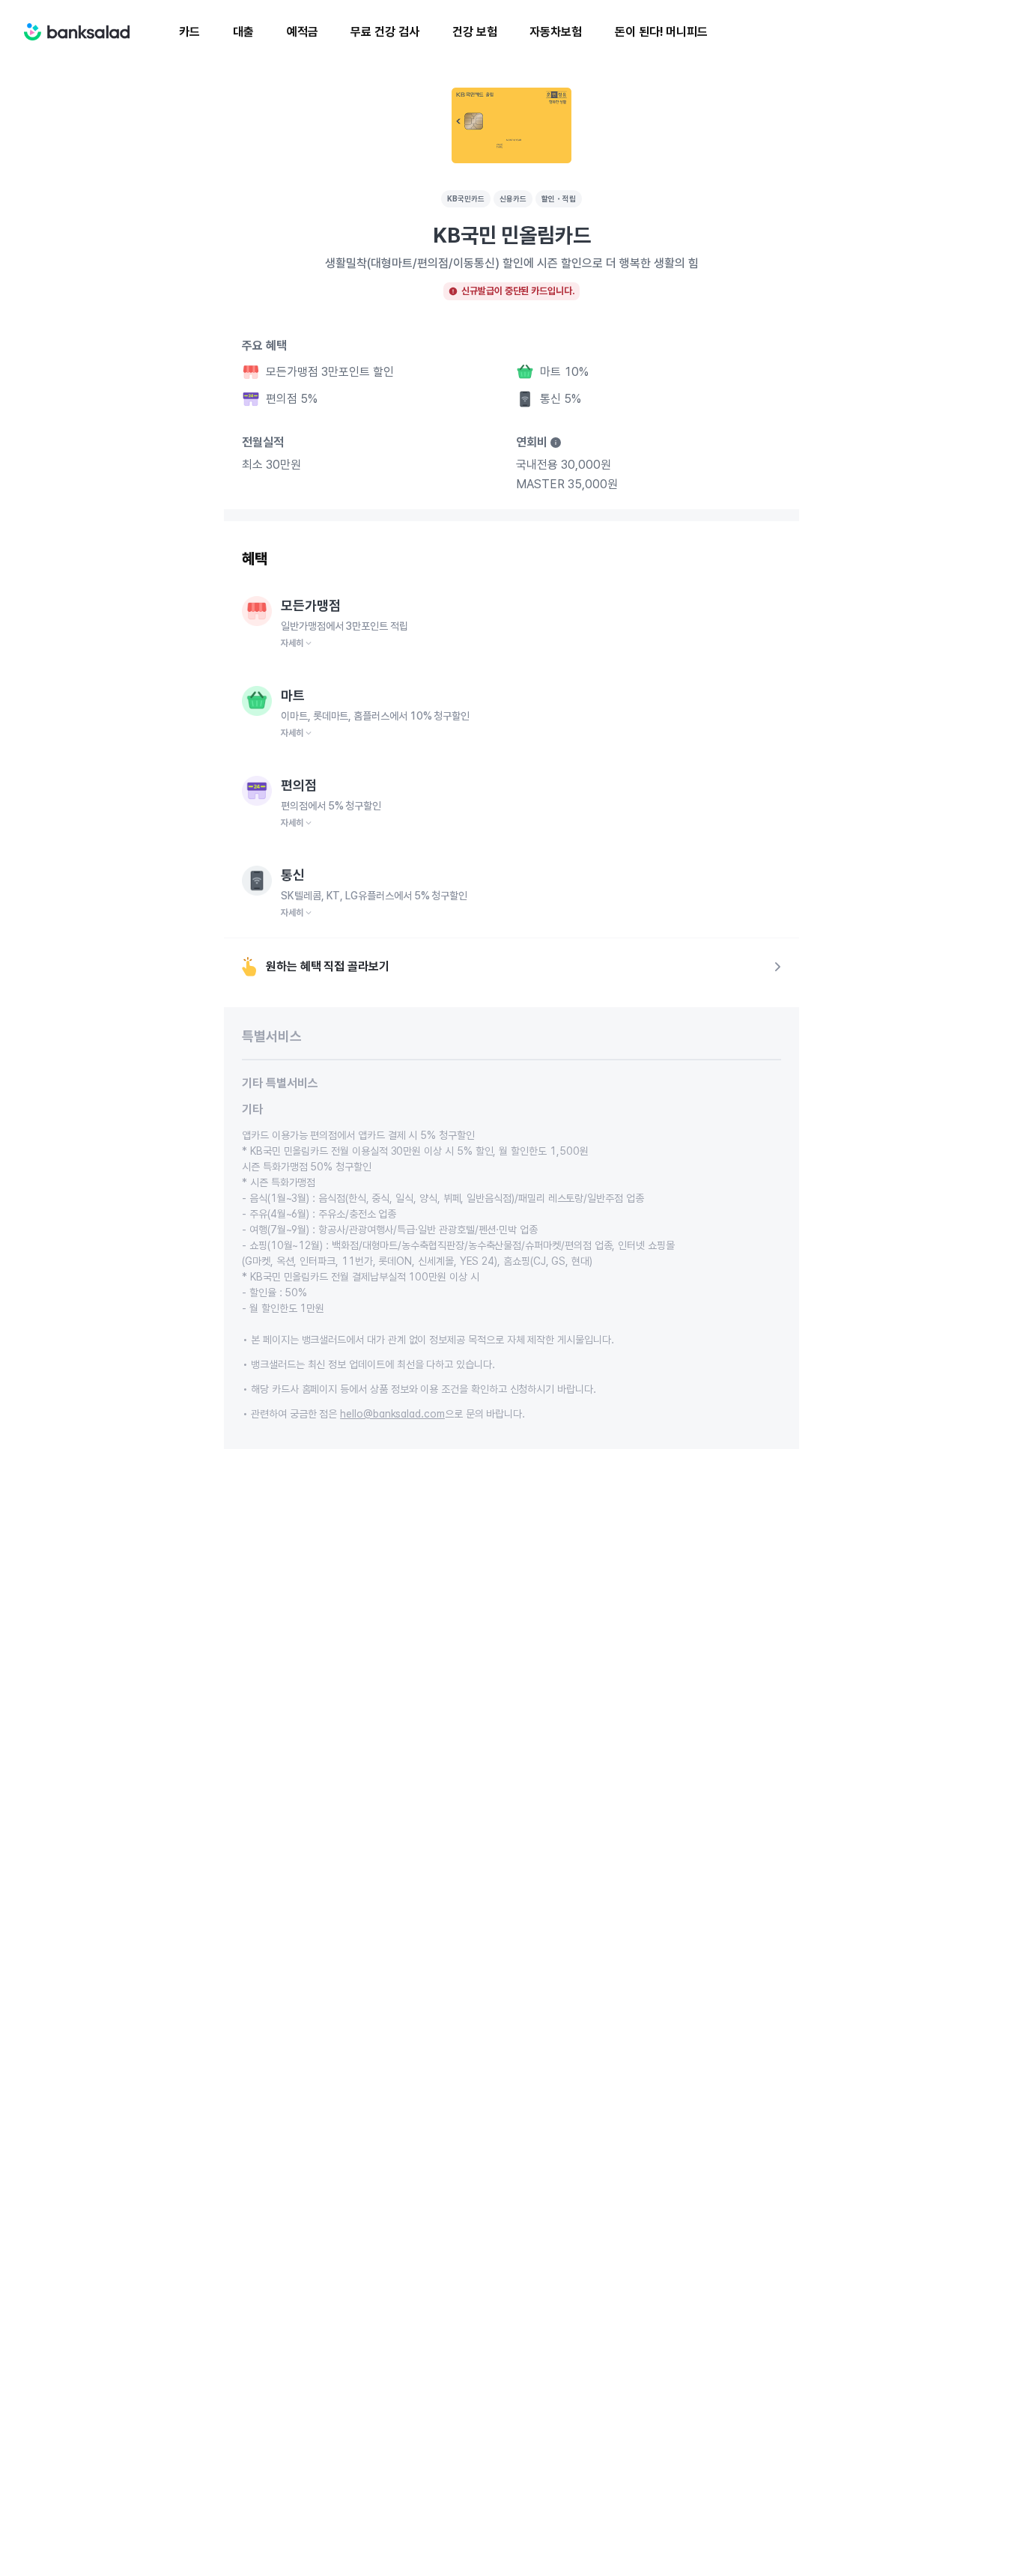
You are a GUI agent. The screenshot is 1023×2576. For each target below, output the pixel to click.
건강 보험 (475, 32)
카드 (189, 32)
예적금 (303, 32)
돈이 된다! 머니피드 (661, 32)
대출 (243, 32)
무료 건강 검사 (385, 32)
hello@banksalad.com (392, 1414)
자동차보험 (556, 32)
